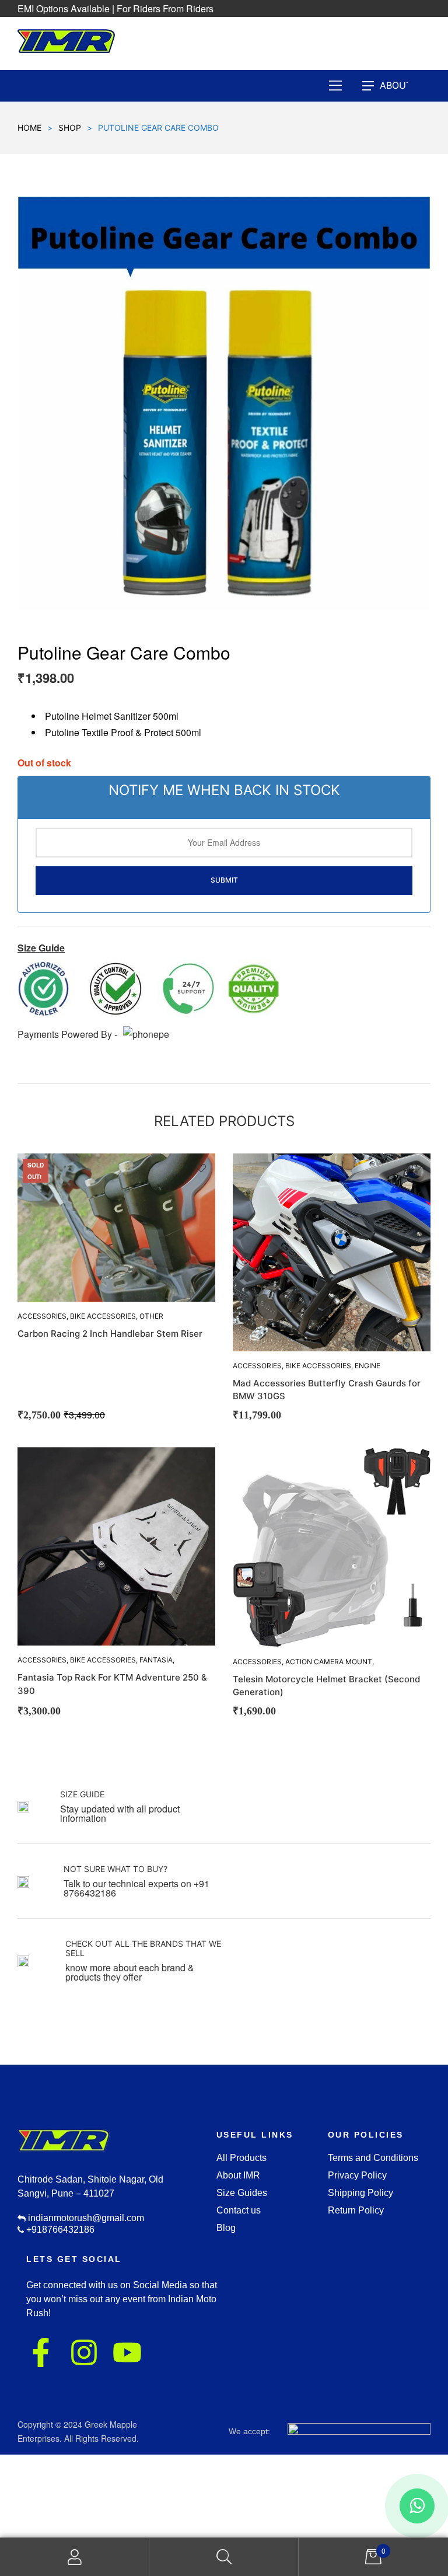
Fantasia (156, 1660)
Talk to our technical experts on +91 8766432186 (136, 1888)
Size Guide (82, 1794)
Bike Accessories (103, 1316)
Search (224, 2557)
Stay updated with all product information (120, 1813)
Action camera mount (329, 1662)
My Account (75, 2557)
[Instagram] (84, 2352)
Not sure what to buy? (116, 1869)
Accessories (257, 1366)
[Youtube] (127, 2352)
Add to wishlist (201, 1168)
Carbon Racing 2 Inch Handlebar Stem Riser (110, 1334)
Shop (70, 128)
